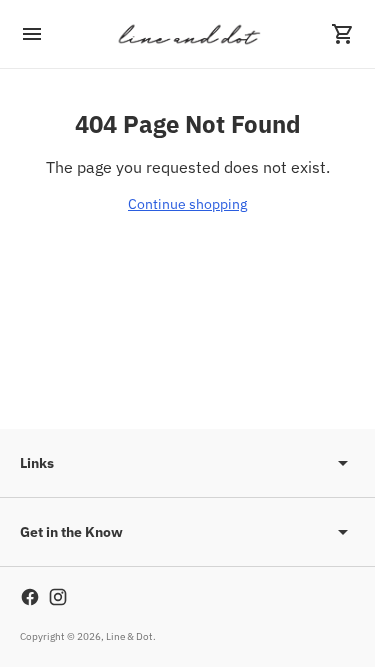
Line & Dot (129, 636)
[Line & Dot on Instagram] (58, 597)
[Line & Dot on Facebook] (30, 597)
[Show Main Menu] (32, 34)
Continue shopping (187, 204)
